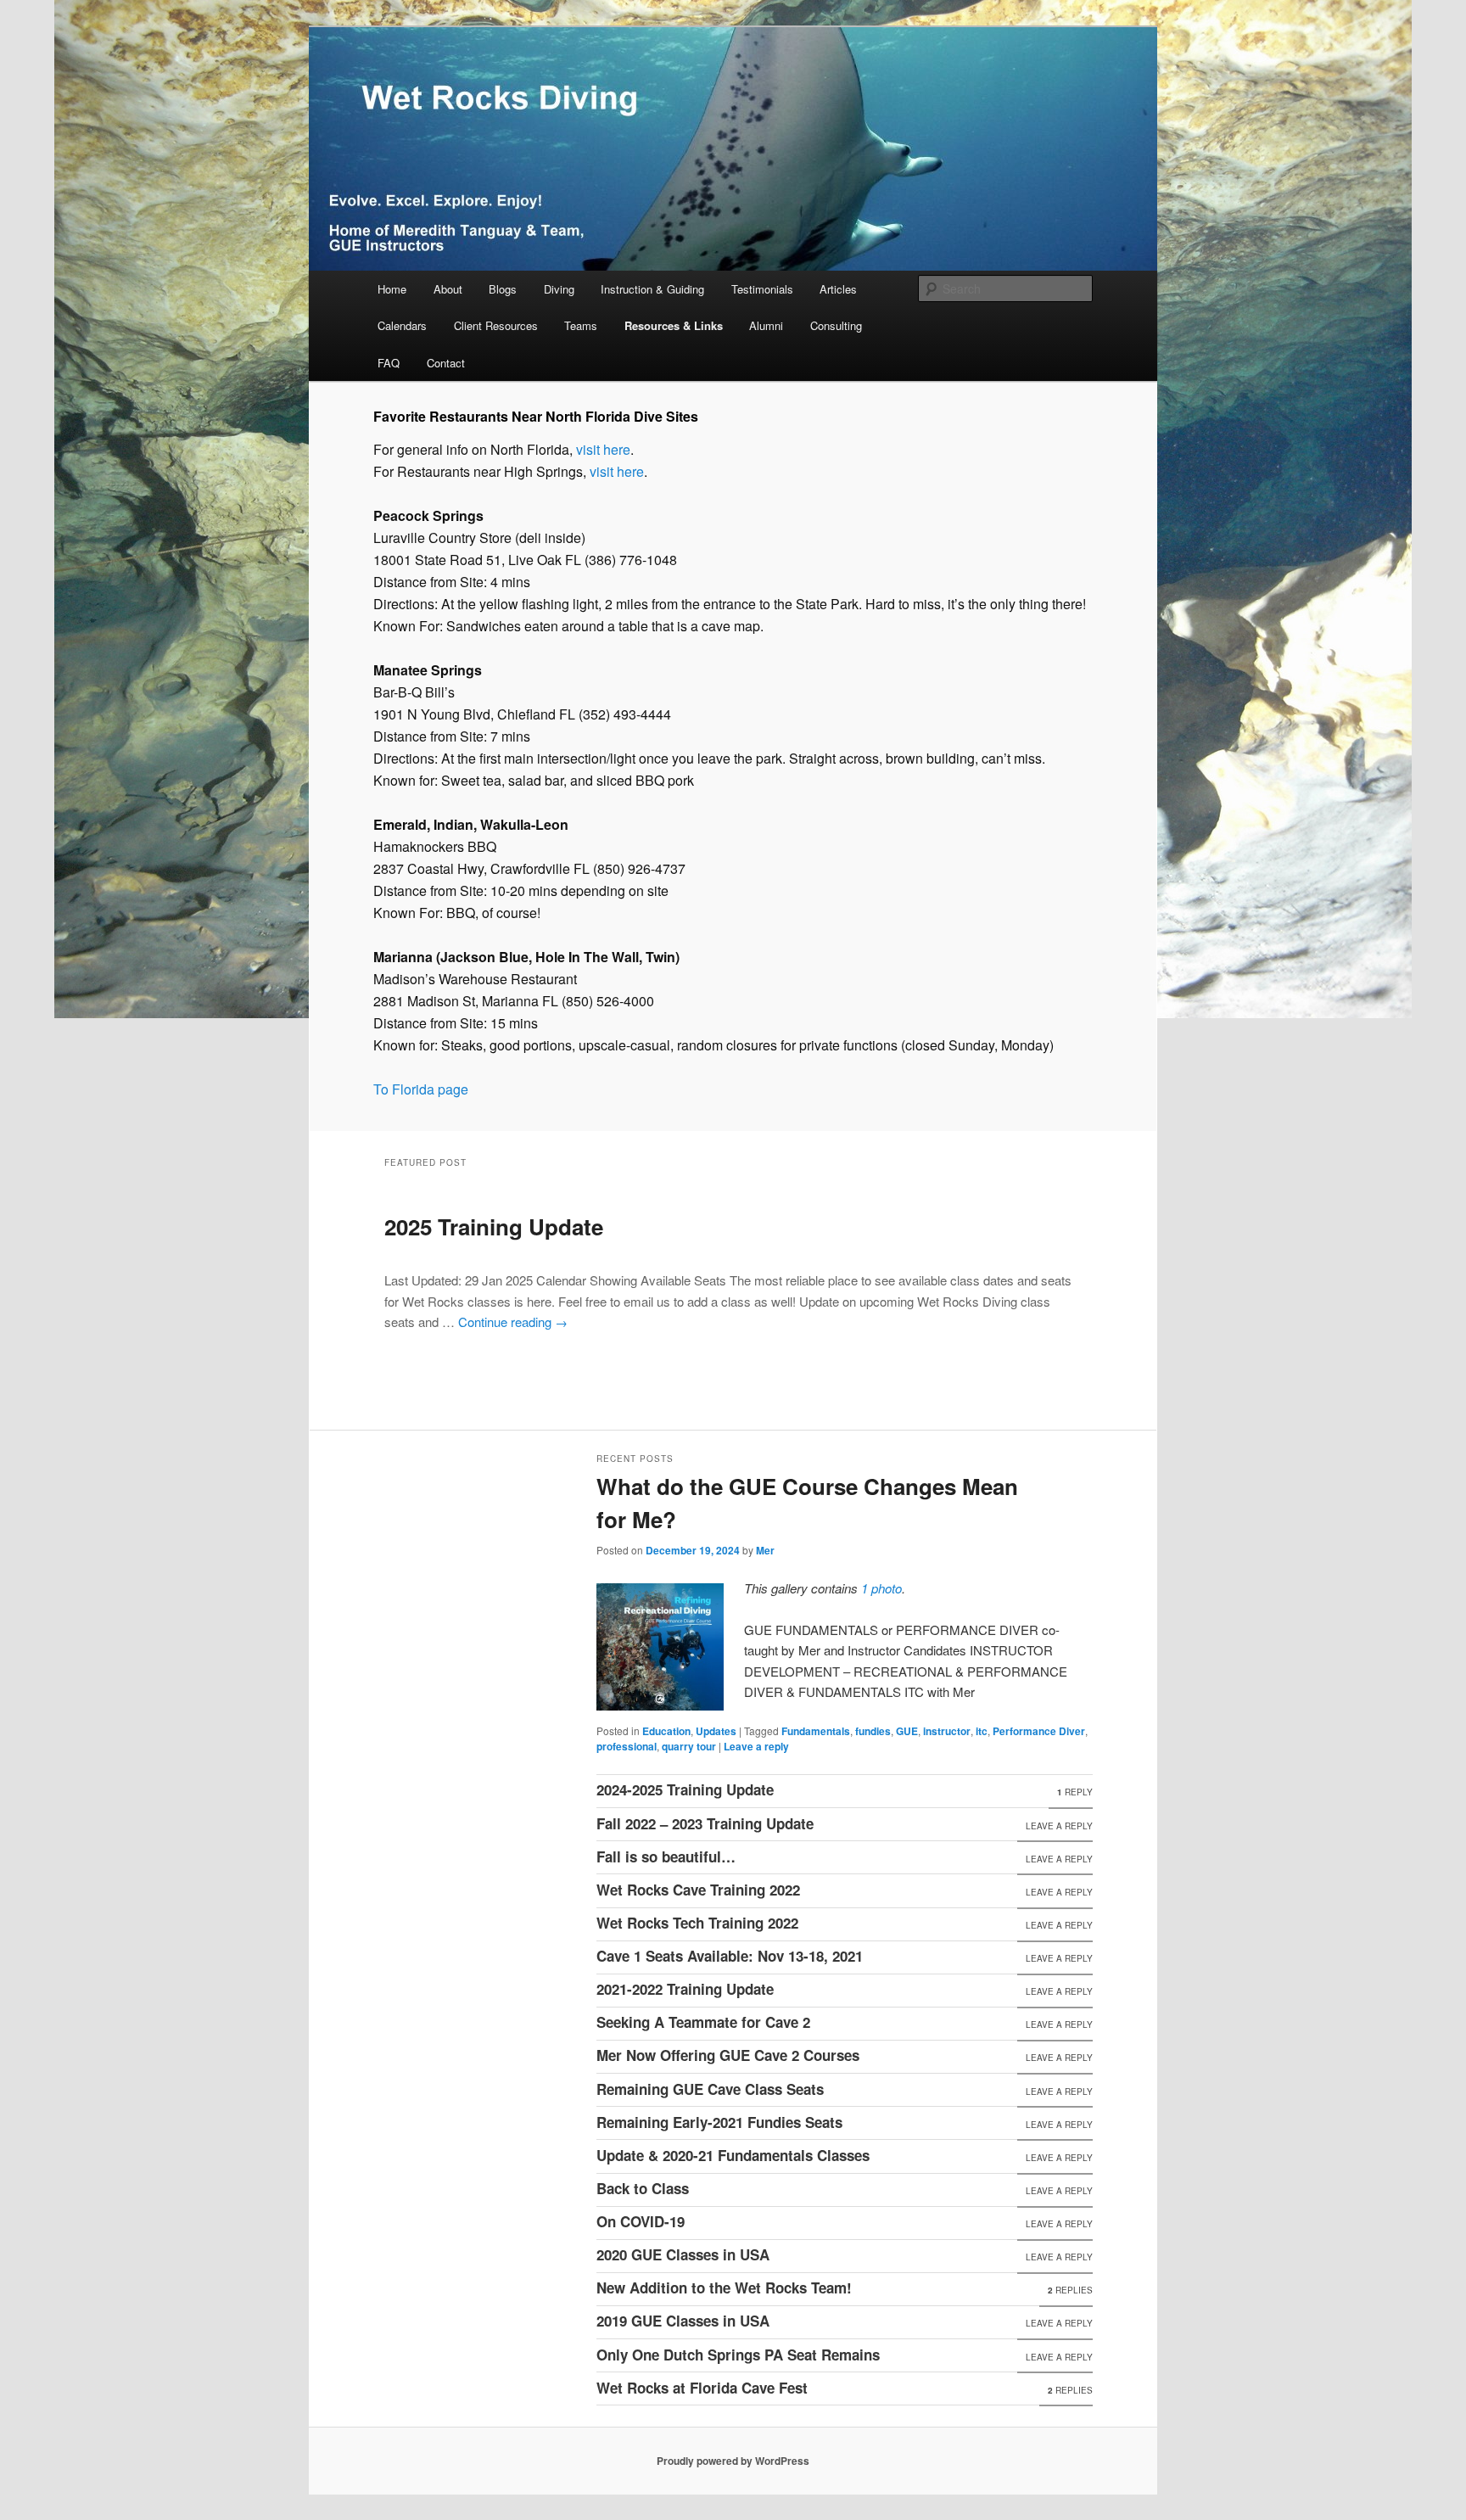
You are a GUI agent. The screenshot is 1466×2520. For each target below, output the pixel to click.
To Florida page (421, 1089)
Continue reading (513, 1322)
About (448, 289)
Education (666, 1731)
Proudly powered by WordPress (733, 2461)
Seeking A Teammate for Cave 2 (703, 2022)
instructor (947, 1731)
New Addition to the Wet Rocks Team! (724, 2288)
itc (982, 1731)
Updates (716, 1731)
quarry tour (689, 1746)
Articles (838, 289)
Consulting (836, 325)
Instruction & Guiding (652, 289)
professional (627, 1746)
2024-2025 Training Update (685, 1789)
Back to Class (643, 2188)
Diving (559, 289)
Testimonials (762, 289)
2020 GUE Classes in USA (683, 2254)
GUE (907, 1731)
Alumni (766, 325)
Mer (765, 1550)
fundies (873, 1731)
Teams (581, 325)
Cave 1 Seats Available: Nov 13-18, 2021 (730, 1956)
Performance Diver (1039, 1731)
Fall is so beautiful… (666, 1856)
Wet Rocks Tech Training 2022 (697, 1923)
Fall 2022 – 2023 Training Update (705, 1823)
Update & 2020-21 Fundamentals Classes (733, 2155)
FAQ (389, 363)
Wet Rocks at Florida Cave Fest (702, 2388)
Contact (446, 363)
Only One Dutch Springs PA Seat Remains (738, 2355)
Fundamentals (816, 1731)
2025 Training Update (494, 1226)
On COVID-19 (641, 2221)
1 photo (881, 1588)
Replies (1070, 2290)
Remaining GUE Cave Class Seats (710, 2089)
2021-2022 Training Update (685, 1989)
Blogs (503, 289)
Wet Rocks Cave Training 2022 (698, 1890)
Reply (1075, 1792)
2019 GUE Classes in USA (683, 2321)
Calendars (402, 325)
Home (392, 289)
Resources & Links (674, 325)
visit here (603, 449)
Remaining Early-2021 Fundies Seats (719, 2122)
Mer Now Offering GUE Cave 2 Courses (728, 2055)
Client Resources (496, 325)
